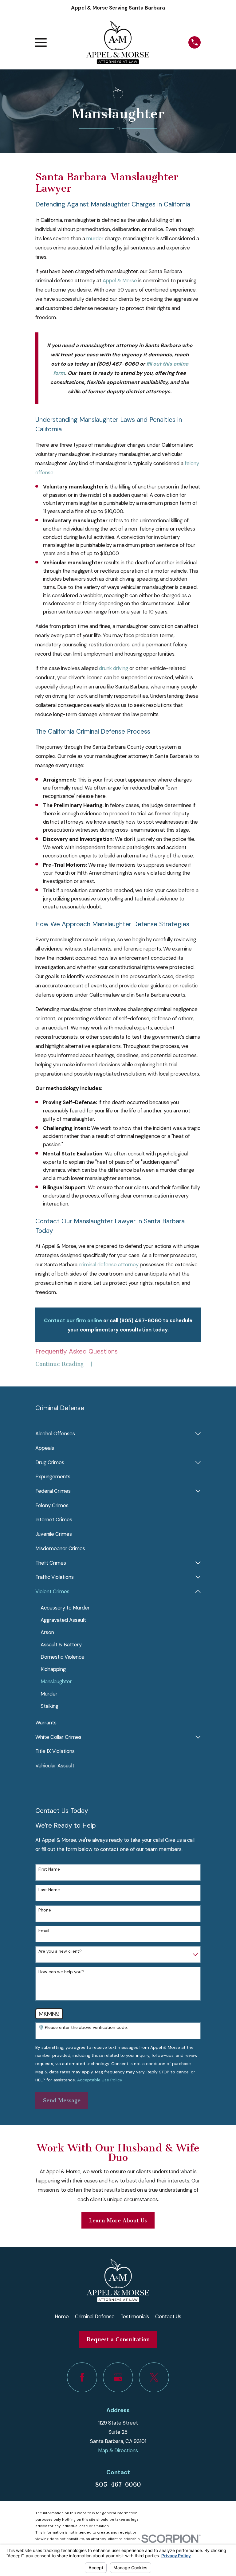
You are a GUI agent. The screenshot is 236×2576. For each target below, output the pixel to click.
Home (62, 2316)
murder (95, 238)
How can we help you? (61, 1972)
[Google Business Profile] (118, 2377)
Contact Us (168, 2316)
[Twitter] (154, 2377)
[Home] (117, 42)
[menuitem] (114, 1434)
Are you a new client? (60, 1951)
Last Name (49, 1890)
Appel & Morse (120, 280)
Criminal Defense (95, 2316)
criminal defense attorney (109, 1264)
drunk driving (114, 668)
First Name (49, 1869)
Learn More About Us (118, 2221)
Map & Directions (118, 2450)
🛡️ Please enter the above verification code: (83, 2027)
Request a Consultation (118, 2339)
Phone (45, 1910)
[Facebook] (82, 2377)
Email (44, 1931)
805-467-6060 (118, 2484)
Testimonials (135, 2316)
